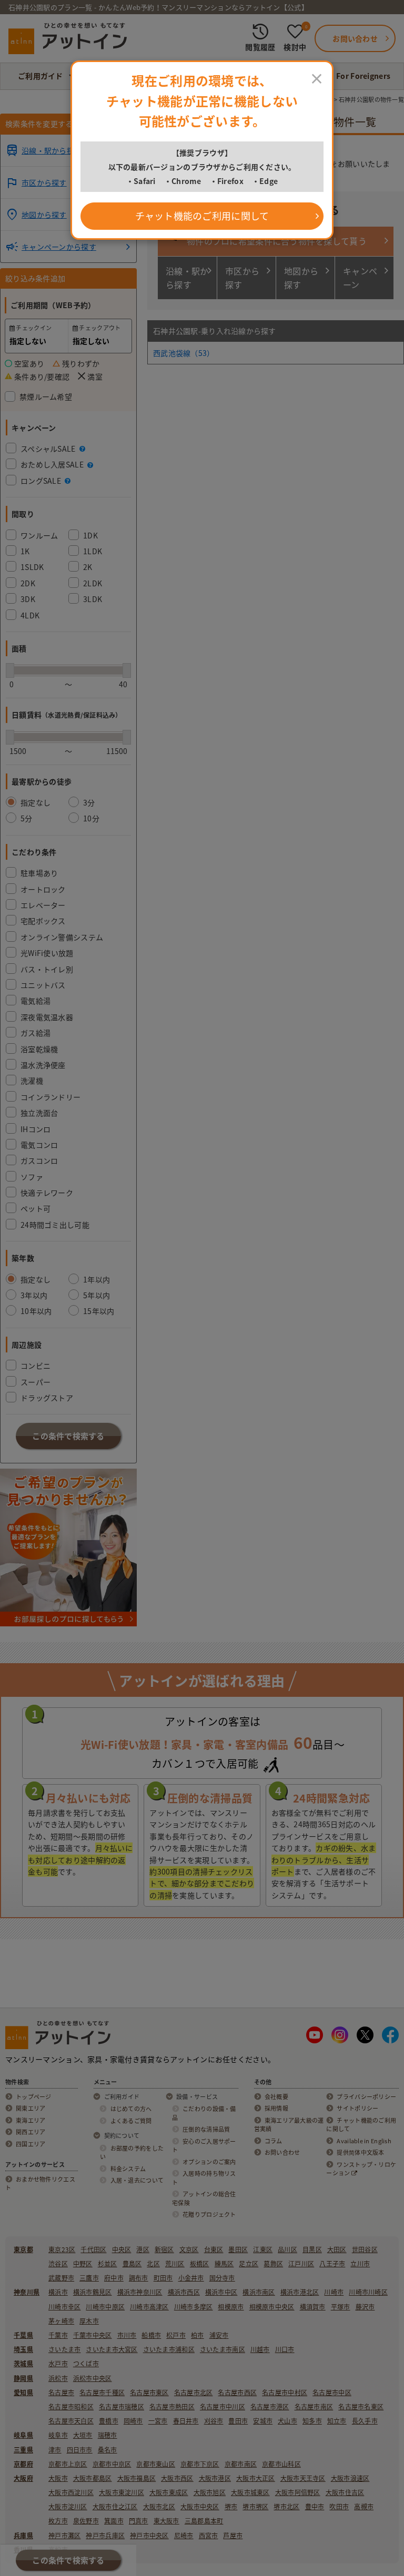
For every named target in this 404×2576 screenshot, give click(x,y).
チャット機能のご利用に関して (202, 216)
